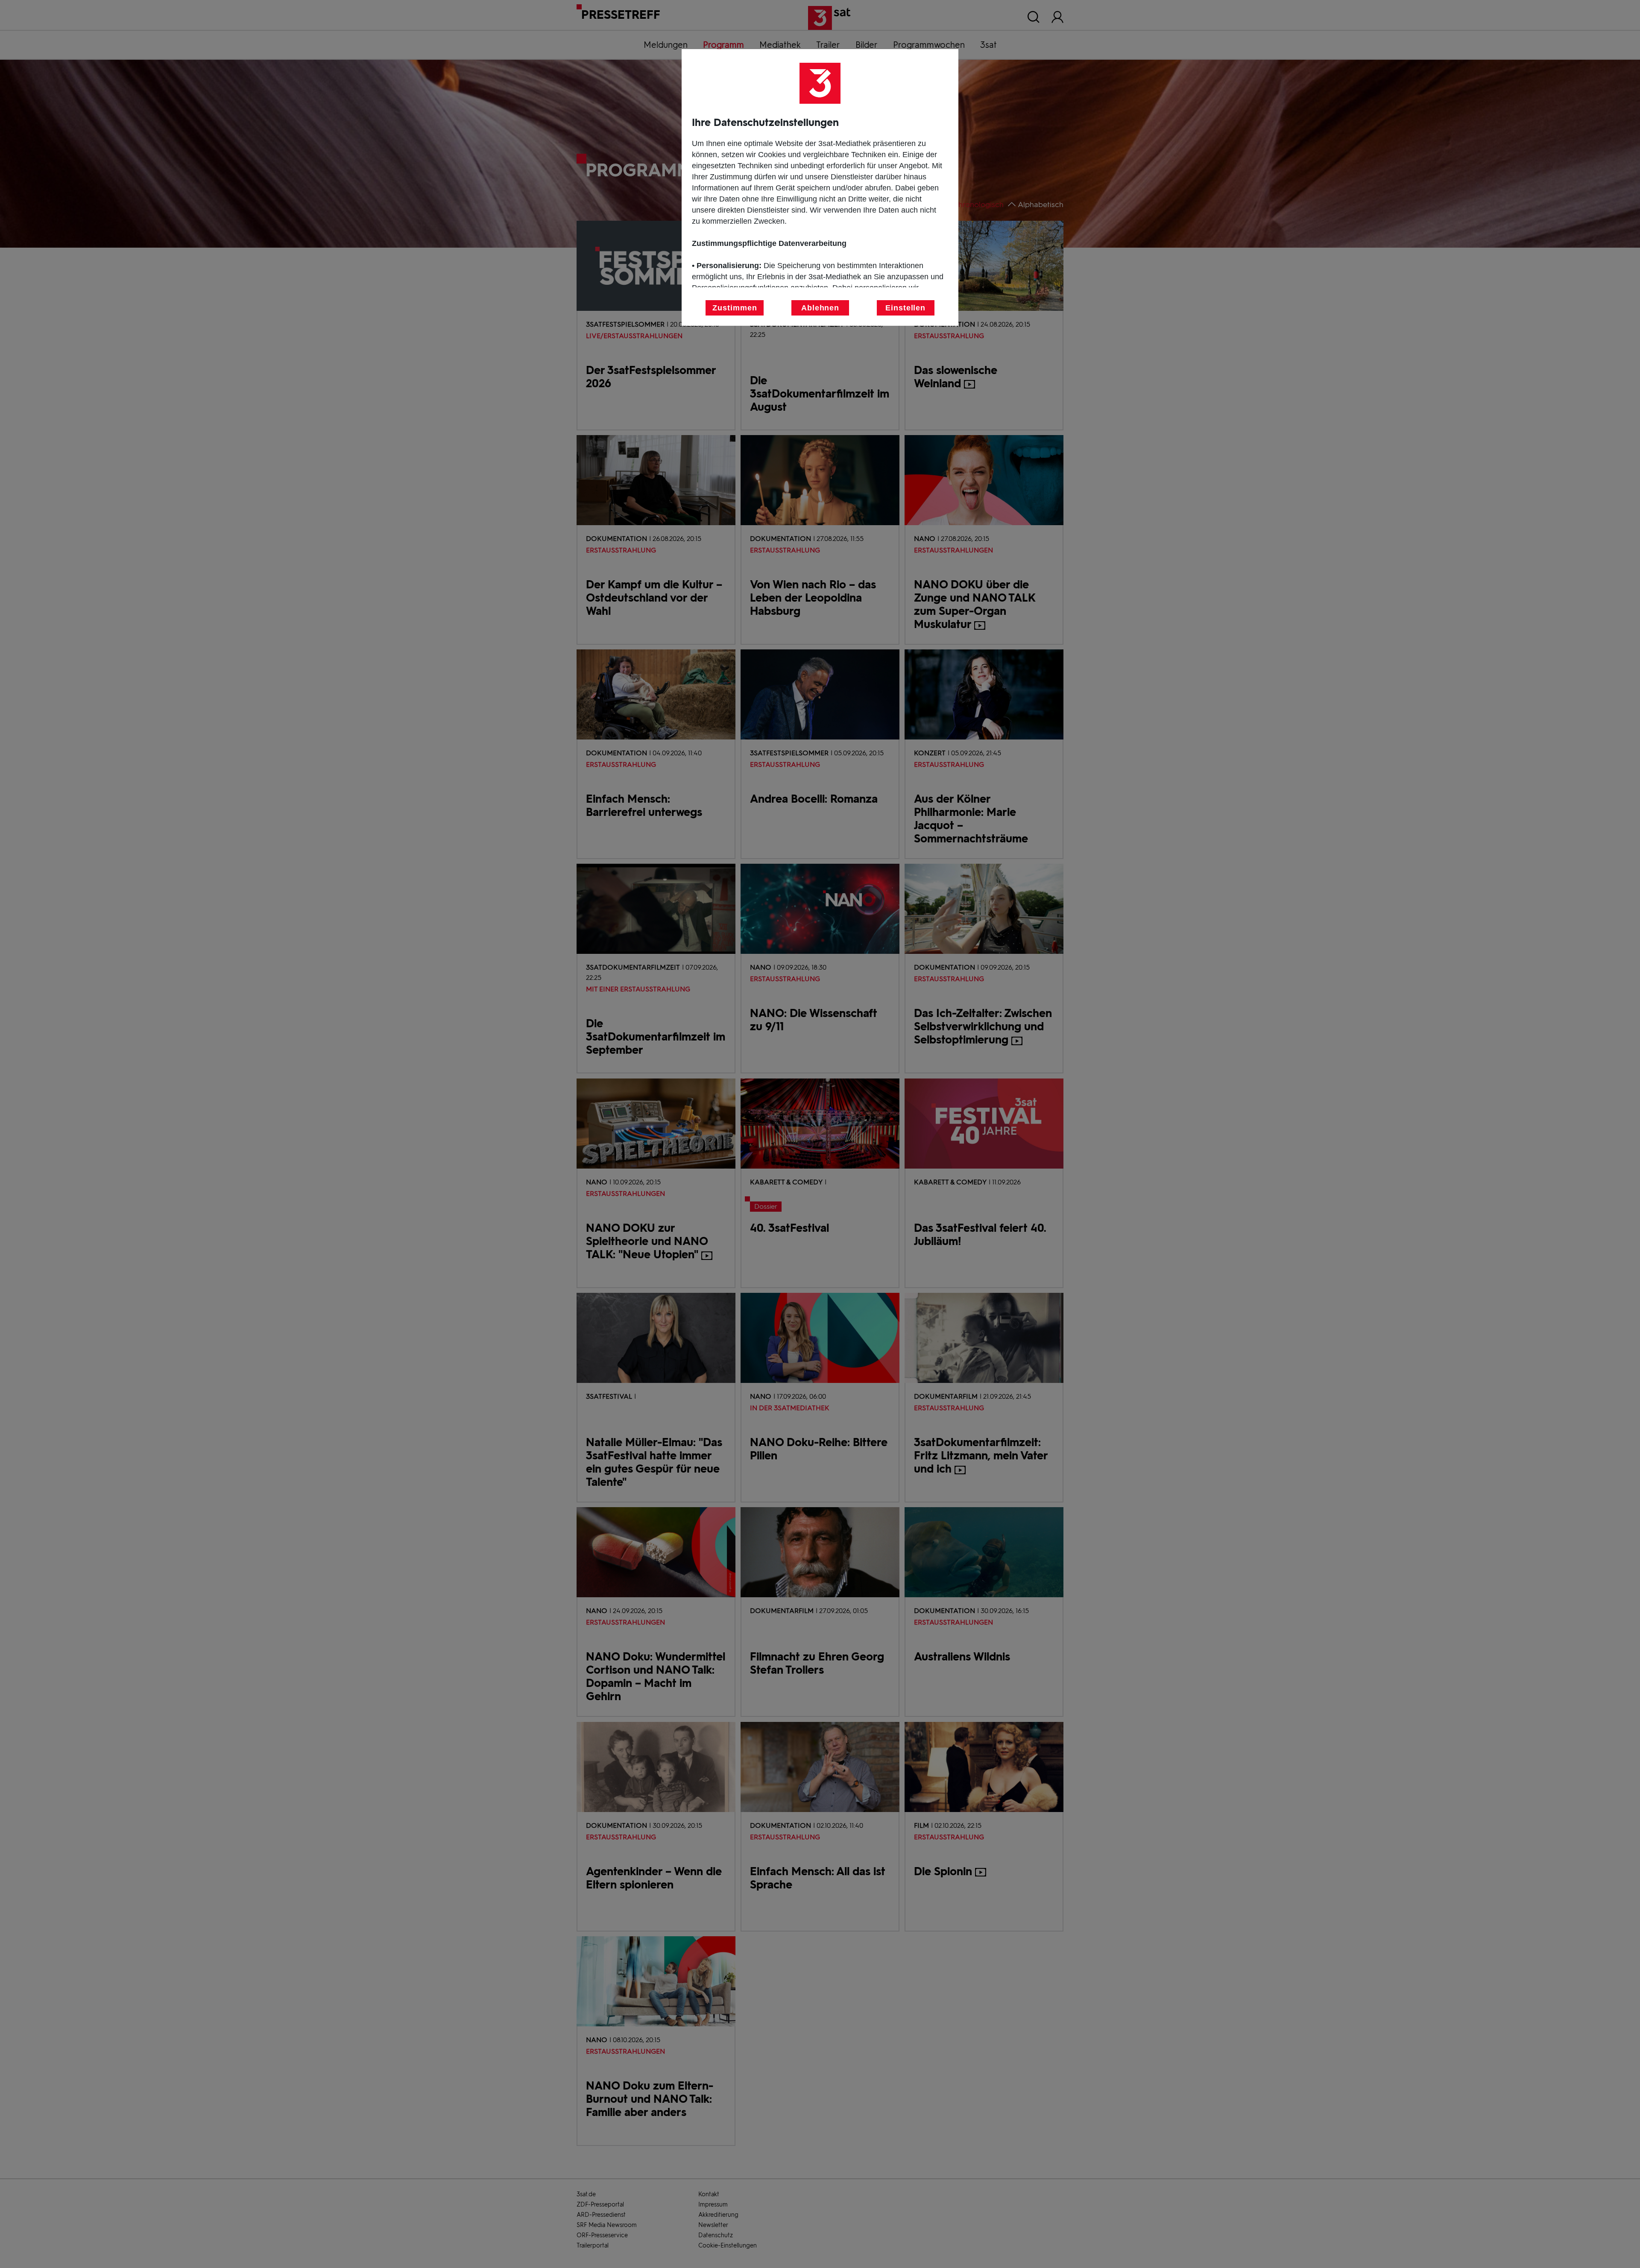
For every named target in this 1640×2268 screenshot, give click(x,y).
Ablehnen (820, 308)
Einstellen (905, 308)
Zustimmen (735, 308)
